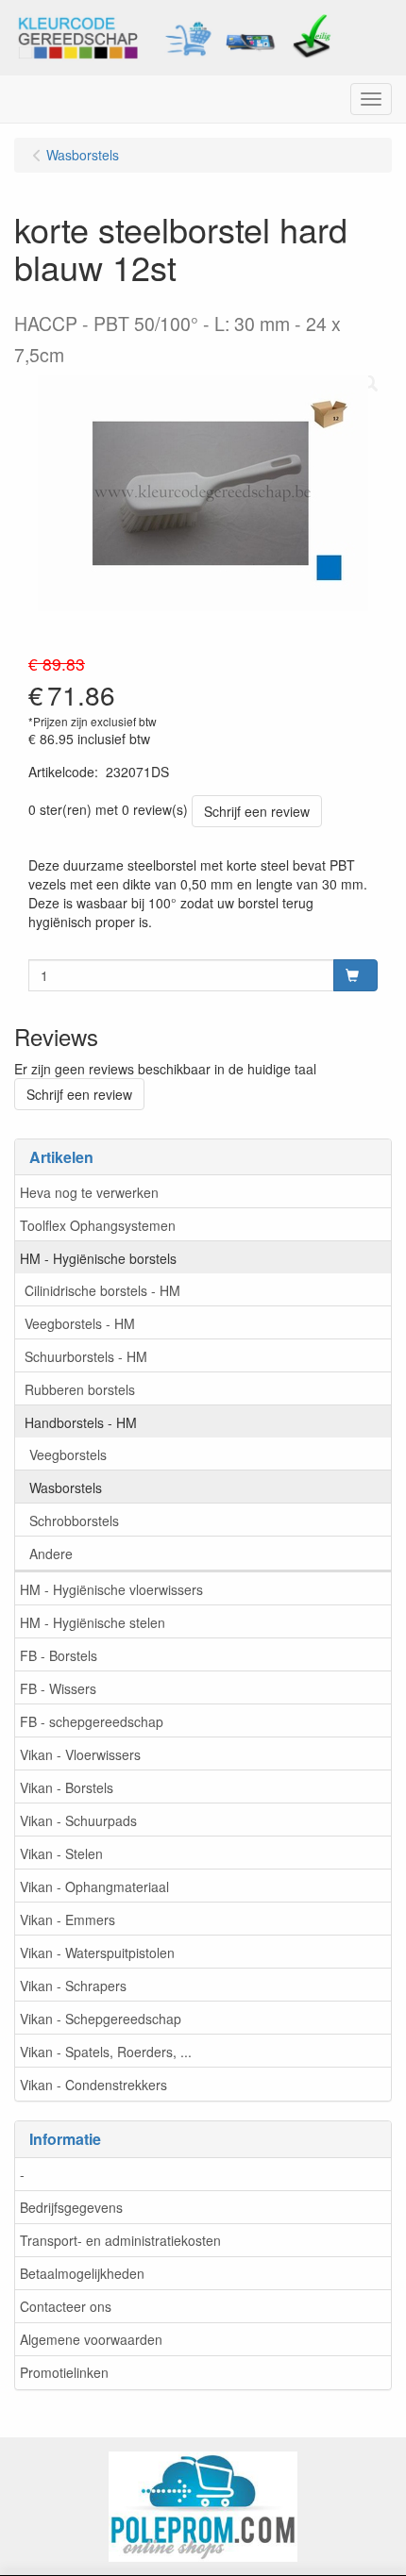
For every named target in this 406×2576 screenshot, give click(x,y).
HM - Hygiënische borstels (98, 1258)
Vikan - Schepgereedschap (101, 2019)
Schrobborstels (74, 1521)
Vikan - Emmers (68, 1920)
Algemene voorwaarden (91, 2339)
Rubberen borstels (80, 1389)
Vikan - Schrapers (73, 1986)
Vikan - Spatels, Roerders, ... (106, 2052)
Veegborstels (68, 1454)
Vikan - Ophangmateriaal (94, 1886)
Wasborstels (66, 1487)
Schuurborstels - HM (86, 1356)
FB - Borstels (59, 1655)
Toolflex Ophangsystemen (98, 1225)
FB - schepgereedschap (92, 1721)
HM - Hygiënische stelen (93, 1622)
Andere (51, 1554)
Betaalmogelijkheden (82, 2273)
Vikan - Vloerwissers (80, 1754)
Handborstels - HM (81, 1422)
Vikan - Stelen (61, 1853)
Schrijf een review (257, 811)
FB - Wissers (58, 1688)
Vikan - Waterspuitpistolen (97, 1953)
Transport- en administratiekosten (120, 2240)
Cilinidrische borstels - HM (102, 1290)
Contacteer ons (66, 2306)
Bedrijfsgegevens (71, 2207)
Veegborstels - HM (80, 1323)
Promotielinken (64, 2372)
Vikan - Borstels (67, 1787)
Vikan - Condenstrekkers (93, 2085)
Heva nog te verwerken (89, 1192)
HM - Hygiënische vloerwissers (111, 1589)
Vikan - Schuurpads (78, 1820)
